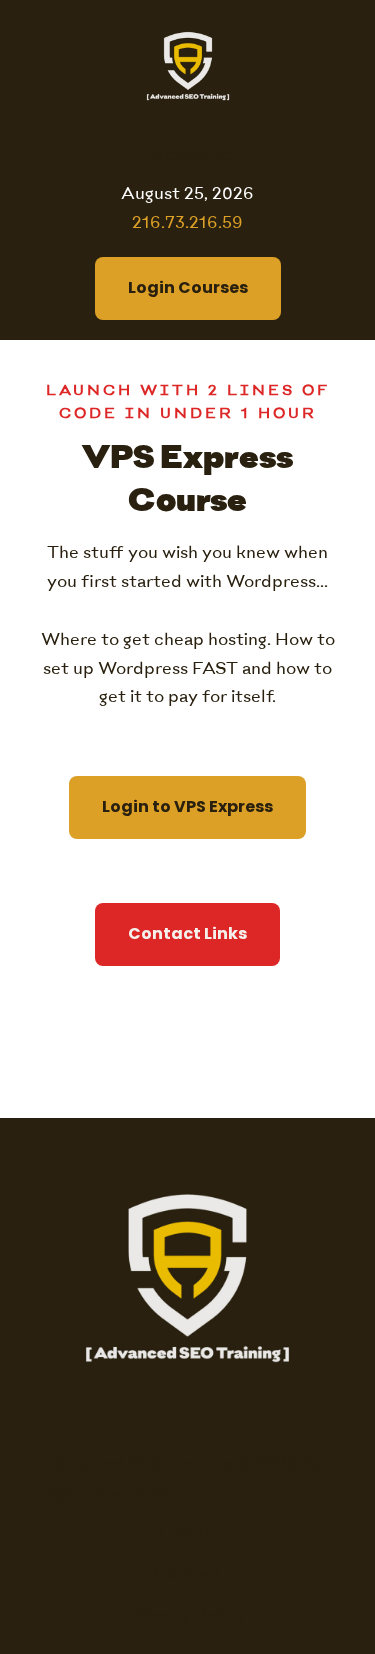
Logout (188, 1533)
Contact (187, 1574)
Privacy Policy (187, 1615)
